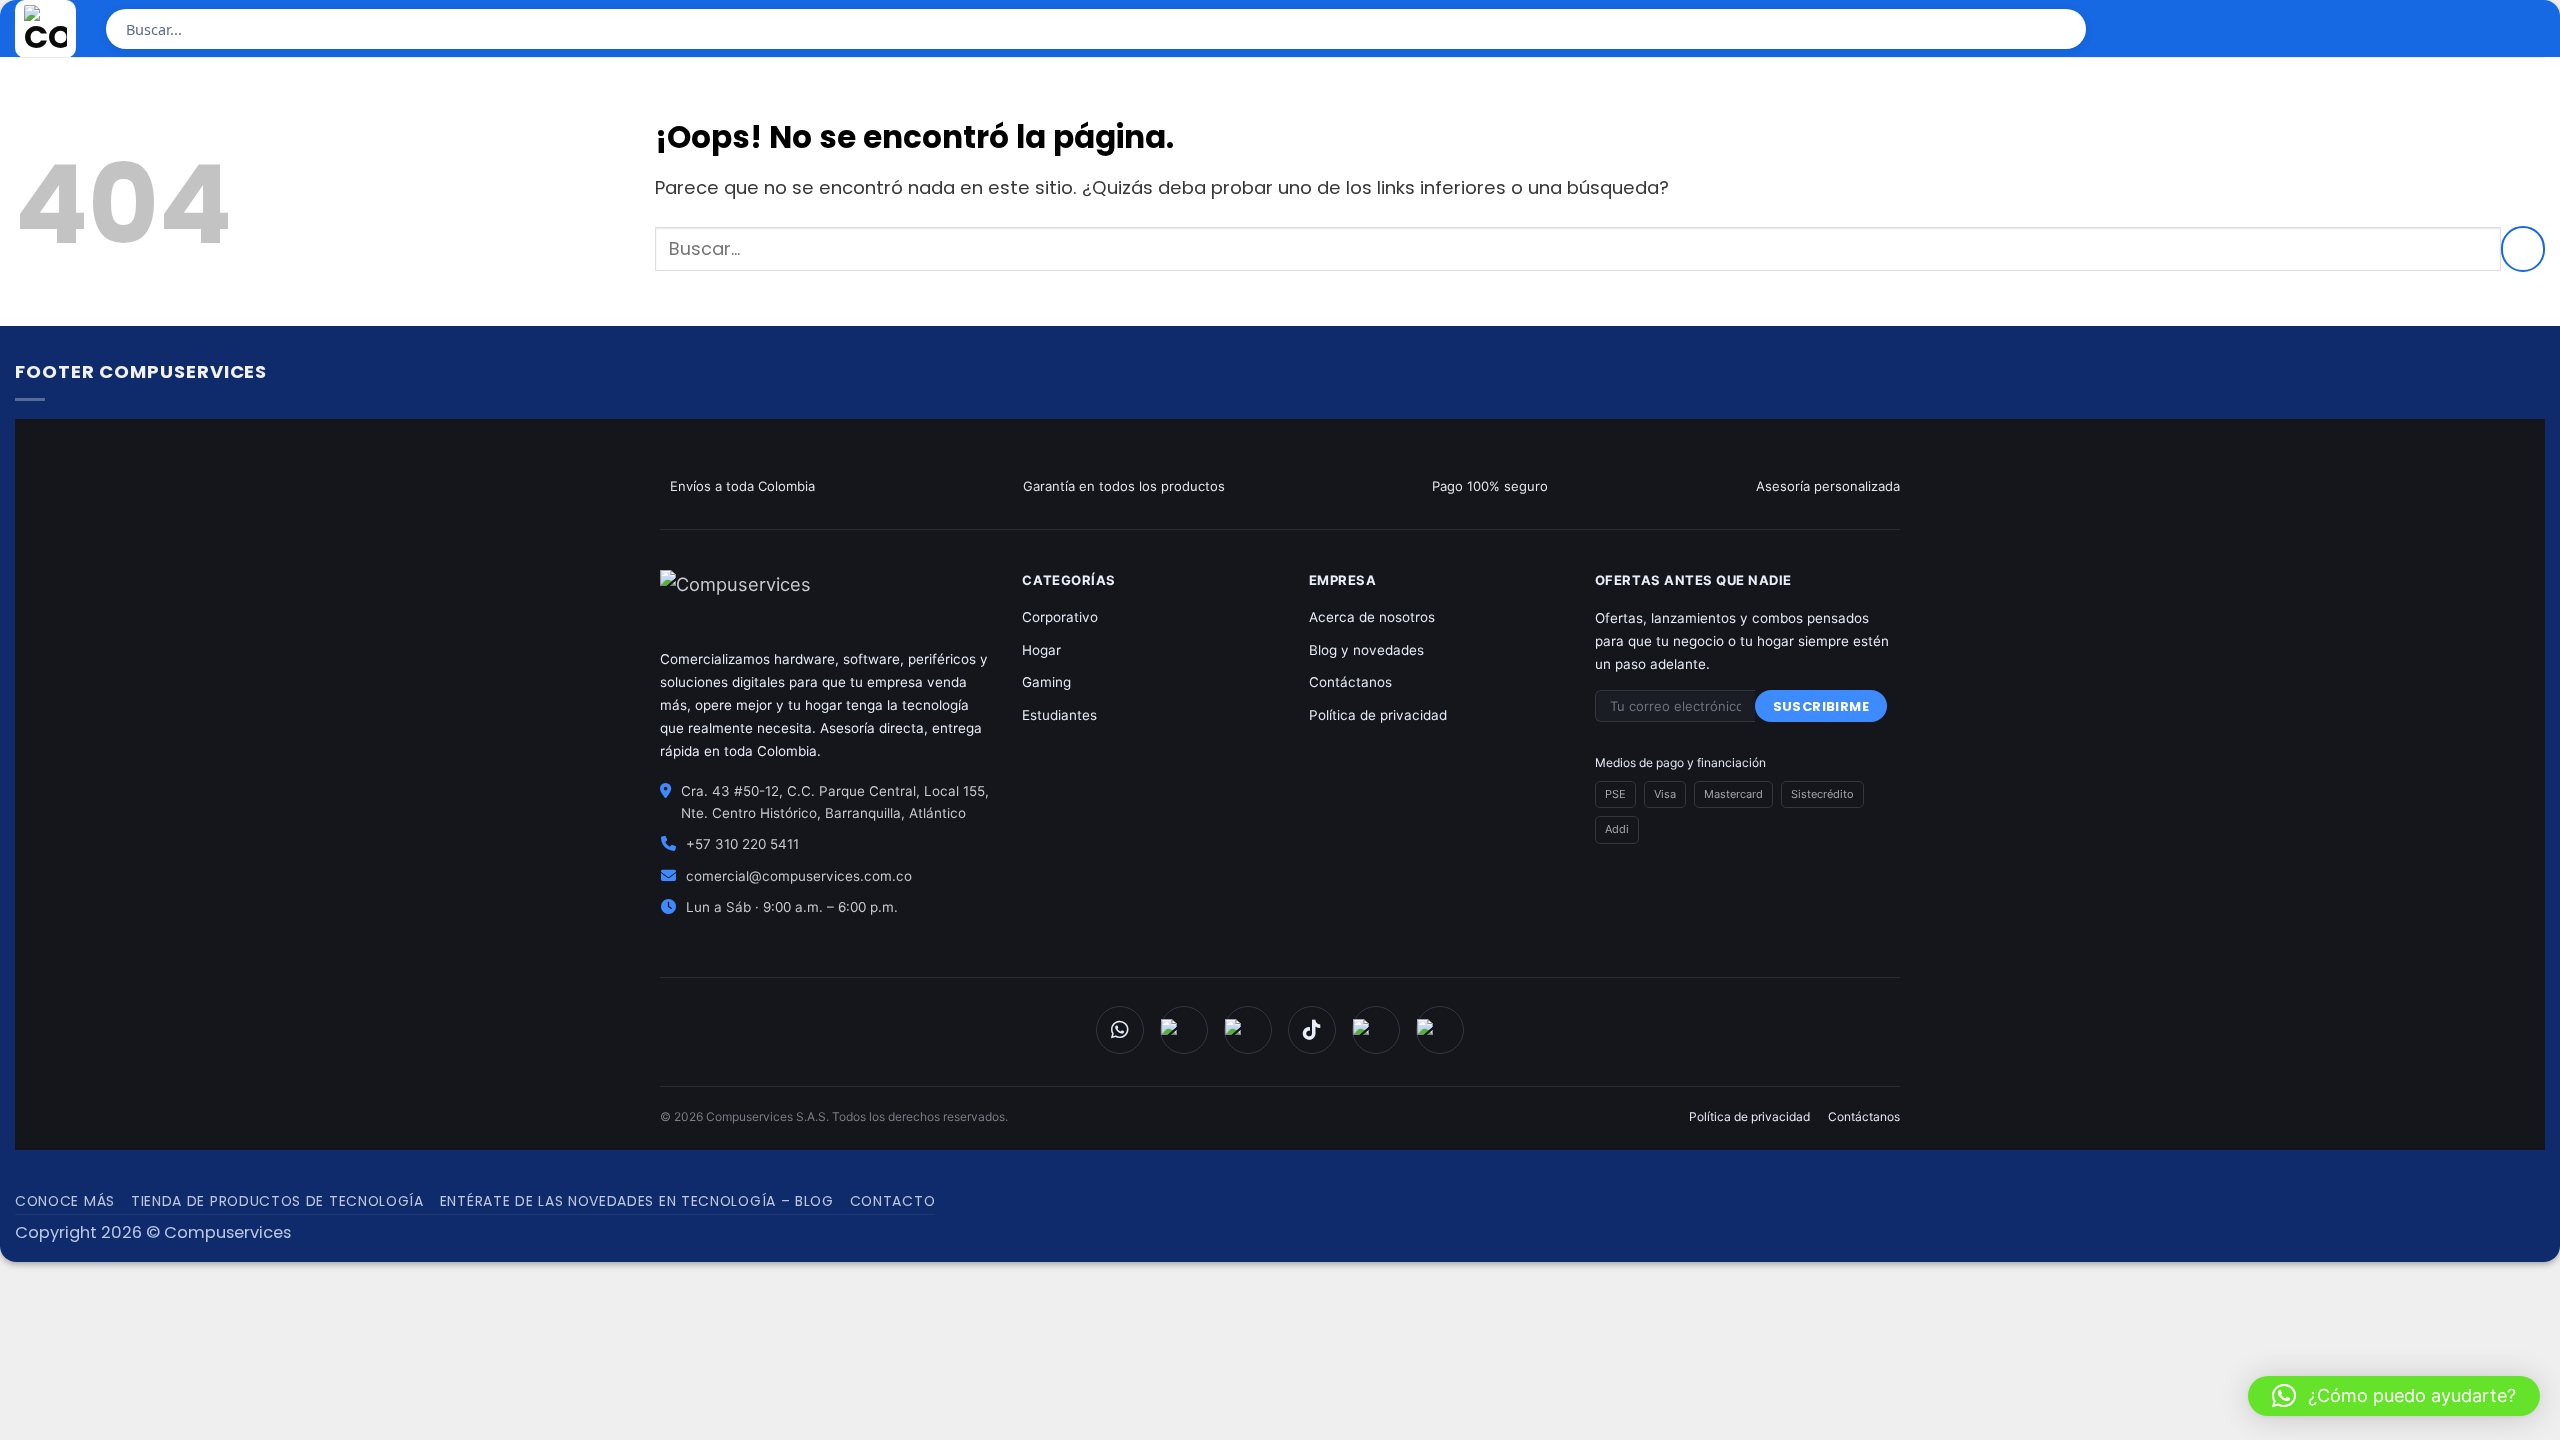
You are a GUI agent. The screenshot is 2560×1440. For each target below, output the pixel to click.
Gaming (1046, 682)
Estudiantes (1059, 715)
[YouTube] (1376, 1030)
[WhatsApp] (1120, 1030)
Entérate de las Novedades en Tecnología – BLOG (637, 1201)
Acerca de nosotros (1372, 617)
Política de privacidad (1378, 715)
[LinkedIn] (1440, 1030)
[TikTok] (1312, 1030)
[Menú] (2527, 31)
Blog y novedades (1366, 650)
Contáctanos (1350, 682)
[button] (2394, 1396)
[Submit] (2064, 29)
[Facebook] (1184, 1030)
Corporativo (1060, 617)
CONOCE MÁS (65, 1201)
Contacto (893, 1201)
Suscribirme (1821, 706)
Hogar (1041, 650)
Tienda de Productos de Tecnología (277, 1201)
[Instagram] (1248, 1030)
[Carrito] (2474, 31)
